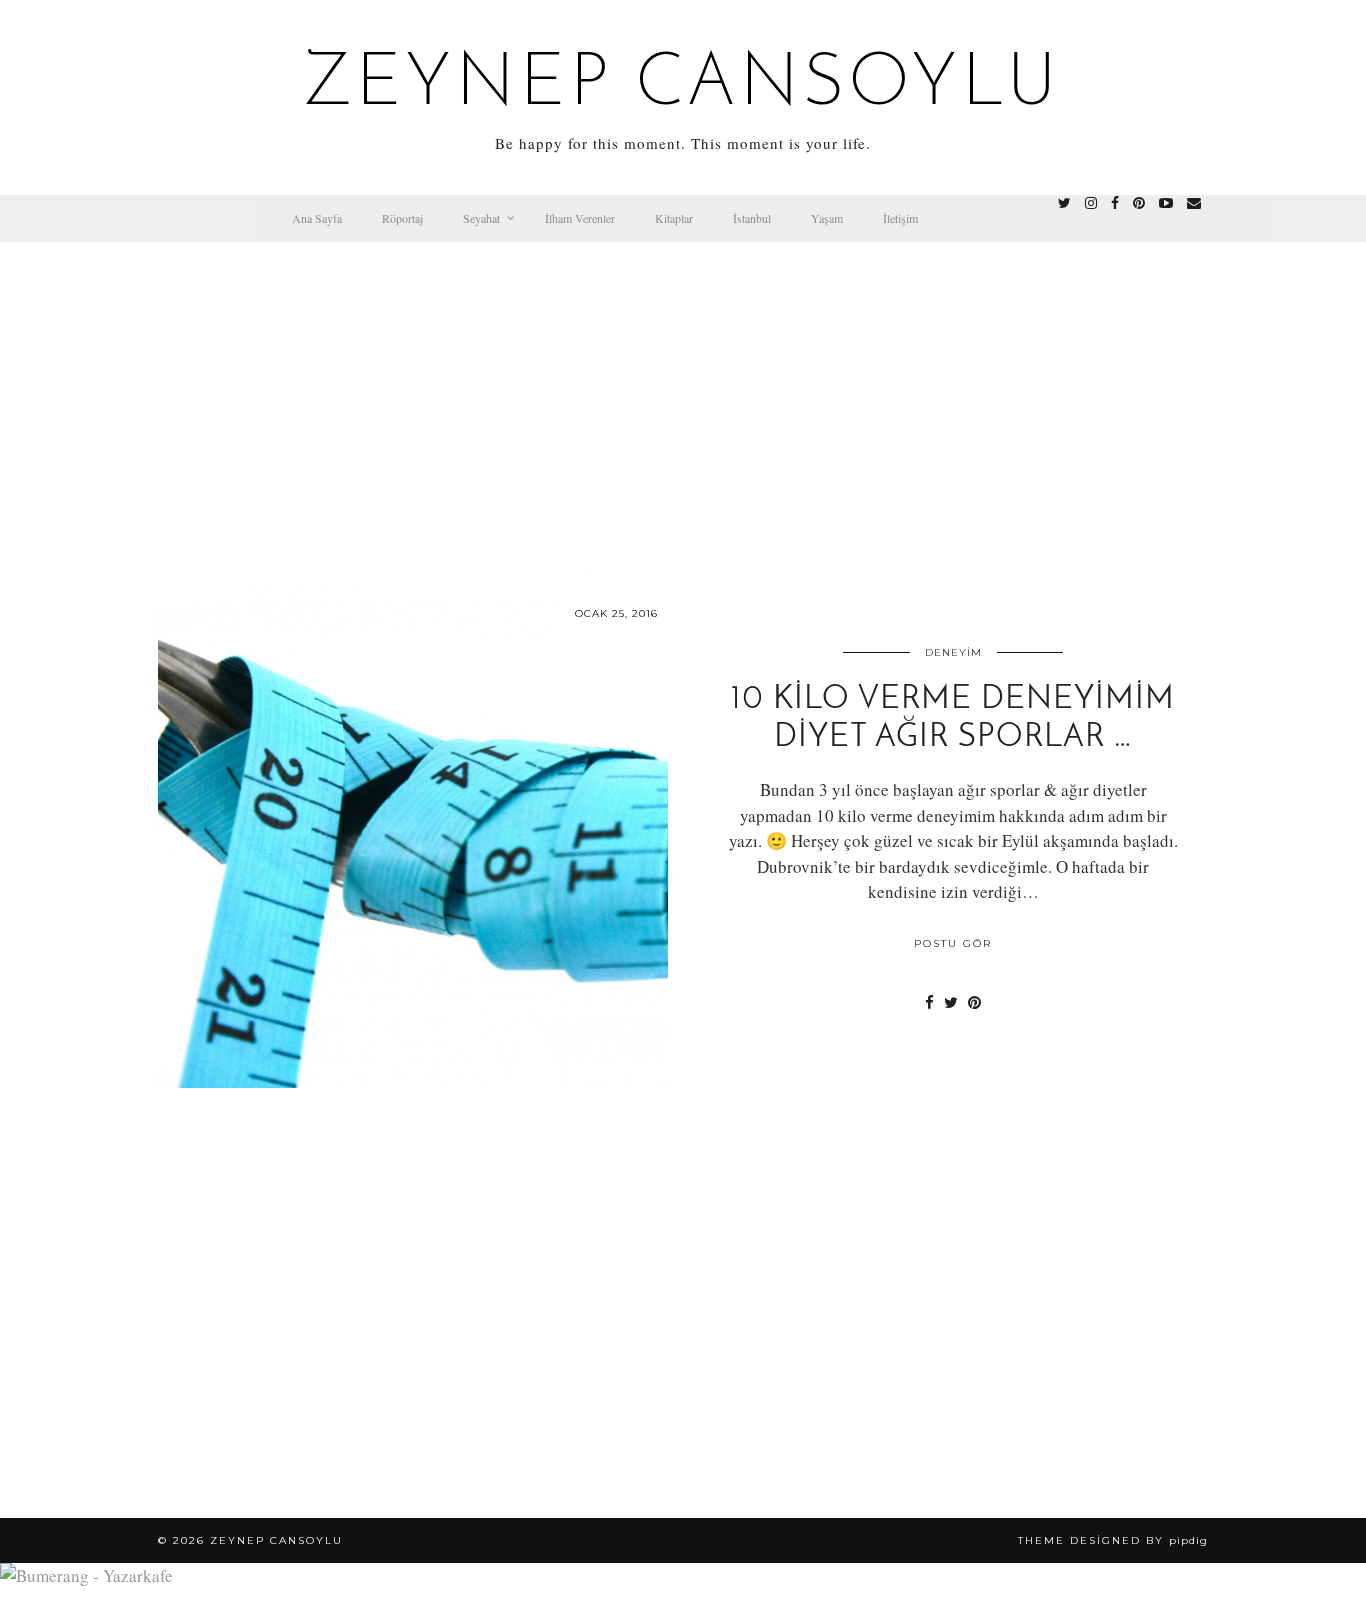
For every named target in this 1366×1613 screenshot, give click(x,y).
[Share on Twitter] (951, 1002)
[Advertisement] (683, 392)
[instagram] (1091, 203)
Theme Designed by (1113, 1540)
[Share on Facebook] (929, 1002)
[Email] (1194, 203)
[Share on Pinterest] (974, 1002)
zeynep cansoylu (683, 86)
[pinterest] (1139, 203)
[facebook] (1115, 203)
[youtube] (1166, 203)
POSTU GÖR (953, 943)
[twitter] (1064, 203)
